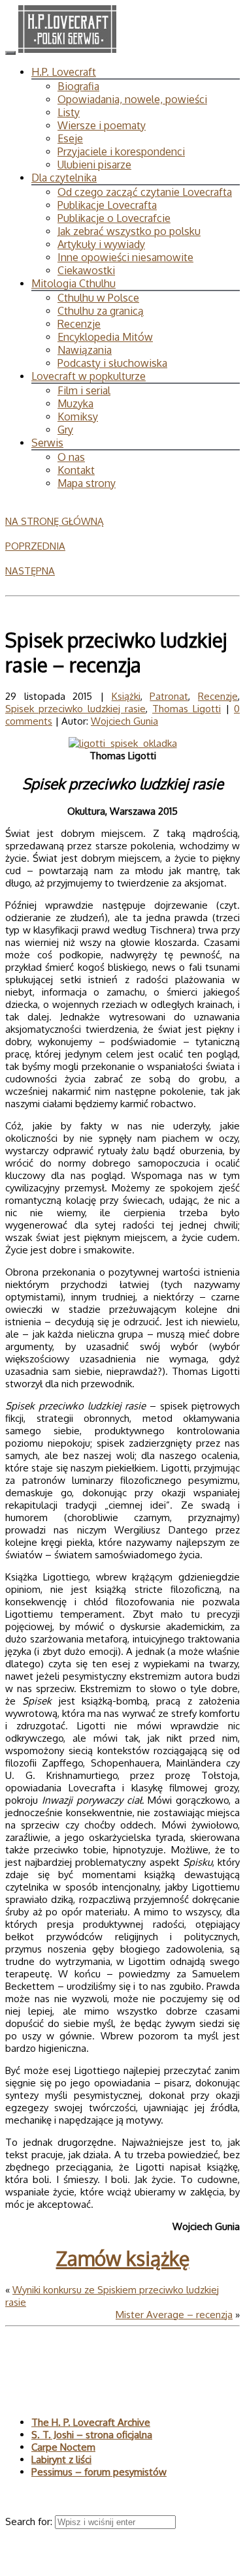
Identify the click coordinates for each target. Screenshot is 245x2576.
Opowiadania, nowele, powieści (132, 99)
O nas (71, 457)
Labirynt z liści (61, 2459)
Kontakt (76, 470)
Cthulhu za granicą (101, 311)
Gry (65, 430)
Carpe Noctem (63, 2447)
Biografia (78, 86)
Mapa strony (87, 483)
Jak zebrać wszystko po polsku (129, 231)
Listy (69, 112)
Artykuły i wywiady (101, 244)
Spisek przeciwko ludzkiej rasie (75, 709)
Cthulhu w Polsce (98, 298)
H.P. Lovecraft (64, 72)
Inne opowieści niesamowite (125, 257)
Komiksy (78, 416)
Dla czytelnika (64, 178)
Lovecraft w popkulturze (89, 376)
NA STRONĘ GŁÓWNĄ (55, 521)
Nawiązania (85, 350)
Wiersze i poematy (102, 125)
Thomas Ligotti (187, 709)
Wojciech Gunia (124, 721)
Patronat (169, 696)
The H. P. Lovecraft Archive (91, 2422)
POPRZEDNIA (35, 546)
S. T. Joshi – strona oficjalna (92, 2435)
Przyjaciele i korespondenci (121, 151)
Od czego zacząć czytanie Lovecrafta (145, 192)
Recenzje (79, 324)
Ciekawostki (86, 270)
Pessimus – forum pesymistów (99, 2472)
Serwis (47, 443)
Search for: (30, 2521)
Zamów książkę (123, 2258)
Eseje (70, 138)
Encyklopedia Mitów (105, 337)
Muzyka (75, 403)
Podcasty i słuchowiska (112, 363)
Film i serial (84, 390)
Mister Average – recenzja (174, 2315)
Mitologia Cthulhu (73, 283)
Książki (126, 696)
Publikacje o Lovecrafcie (114, 218)
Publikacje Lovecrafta (107, 205)
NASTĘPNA (30, 571)
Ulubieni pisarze (94, 165)
